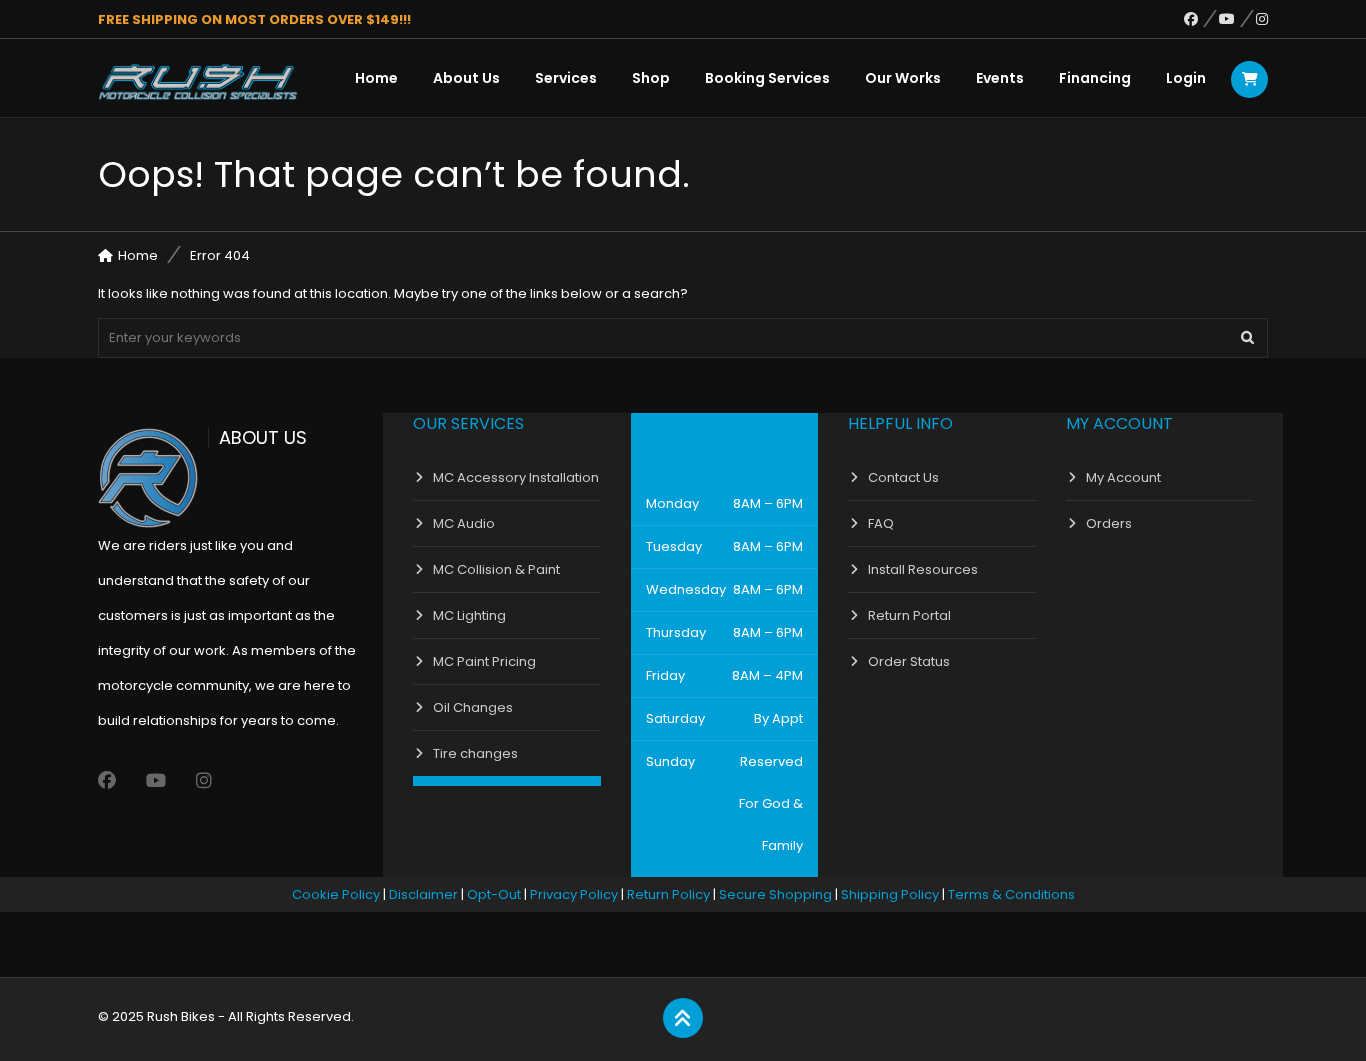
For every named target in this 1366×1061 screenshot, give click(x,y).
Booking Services (767, 78)
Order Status (909, 661)
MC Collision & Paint (496, 569)
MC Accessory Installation (516, 477)
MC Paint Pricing (484, 661)
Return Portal (909, 615)
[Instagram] (1262, 19)
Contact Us (903, 477)
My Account (1123, 477)
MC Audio (464, 523)
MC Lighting (469, 615)
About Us (466, 78)
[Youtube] (1237, 19)
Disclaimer (423, 894)
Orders (1109, 523)
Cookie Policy (336, 894)
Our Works (903, 78)
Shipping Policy (890, 894)
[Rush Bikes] (198, 82)
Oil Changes (473, 707)
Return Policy (668, 894)
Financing (1095, 78)
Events (1000, 78)
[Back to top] (683, 1019)
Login (1186, 78)
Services (566, 78)
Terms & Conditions (1011, 894)
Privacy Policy (574, 894)
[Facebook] (1201, 19)
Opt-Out (494, 894)
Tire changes (475, 753)
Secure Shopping (775, 894)
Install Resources (923, 569)
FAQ (881, 523)
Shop (651, 78)
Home (376, 78)
